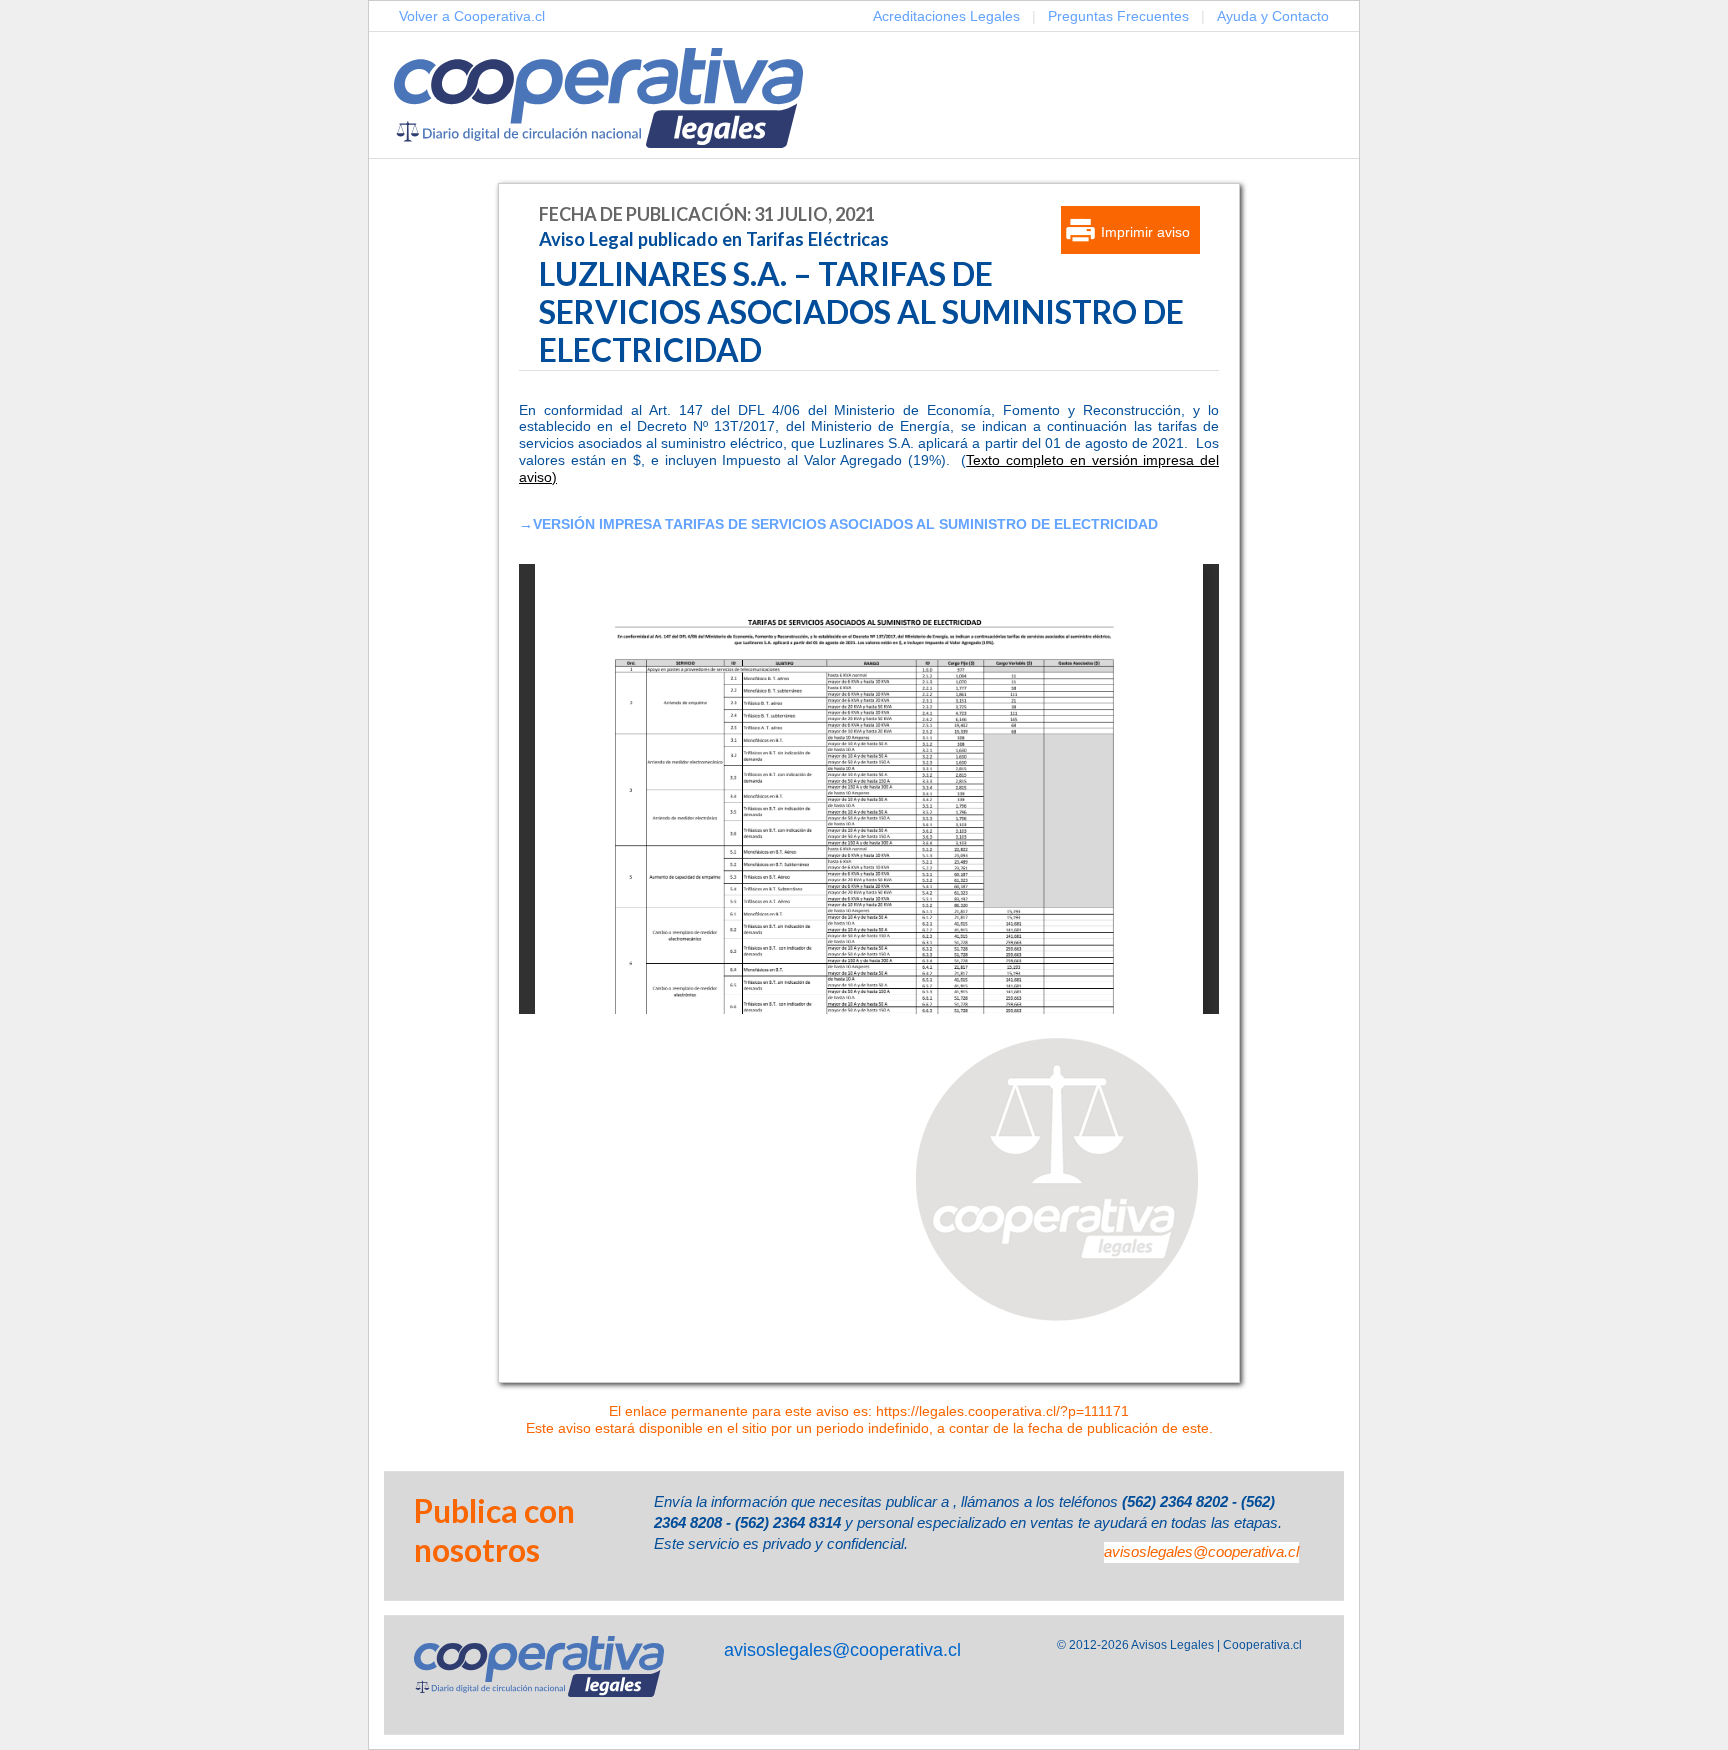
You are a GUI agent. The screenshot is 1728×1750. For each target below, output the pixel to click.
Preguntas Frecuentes (1118, 16)
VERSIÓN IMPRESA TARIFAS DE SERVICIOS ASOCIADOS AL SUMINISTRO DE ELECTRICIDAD (845, 524)
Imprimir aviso (1145, 232)
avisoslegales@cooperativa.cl (1201, 1551)
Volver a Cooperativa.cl (472, 16)
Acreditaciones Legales (946, 16)
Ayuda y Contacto (1273, 16)
